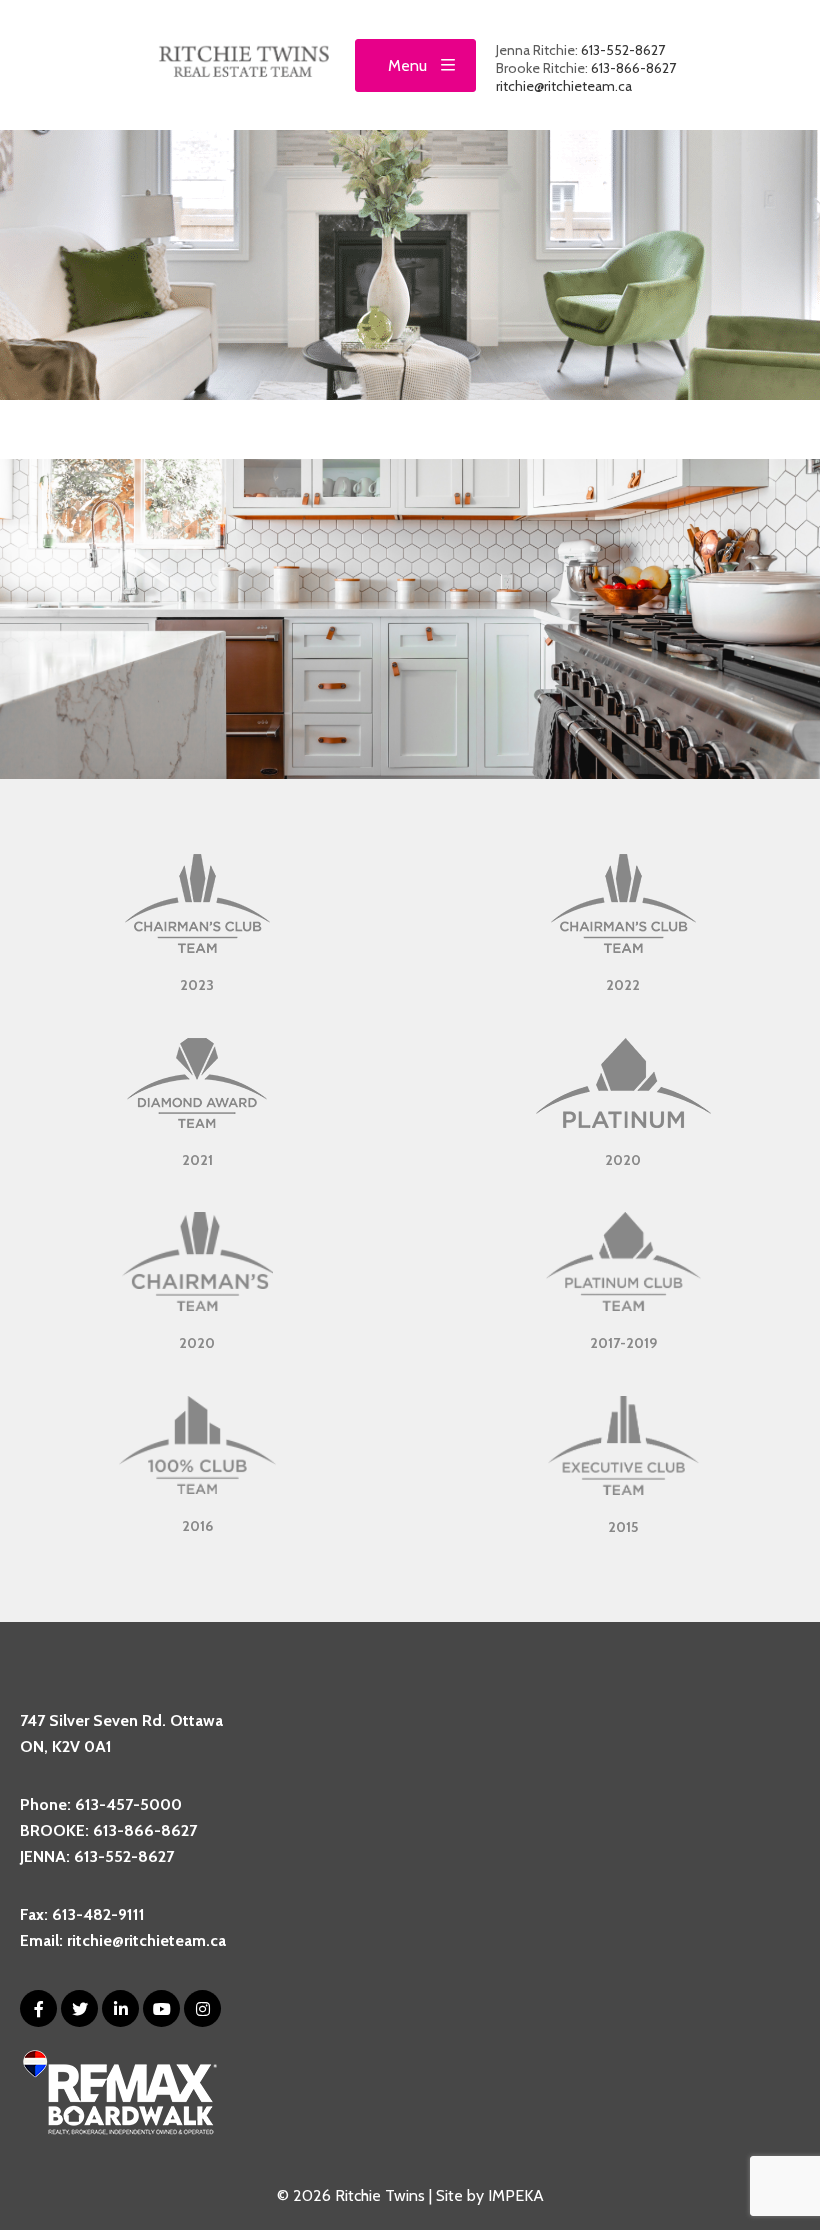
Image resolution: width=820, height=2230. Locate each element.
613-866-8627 (633, 68)
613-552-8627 (623, 50)
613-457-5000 (128, 1804)
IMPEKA (516, 2195)
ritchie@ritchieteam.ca (564, 86)
